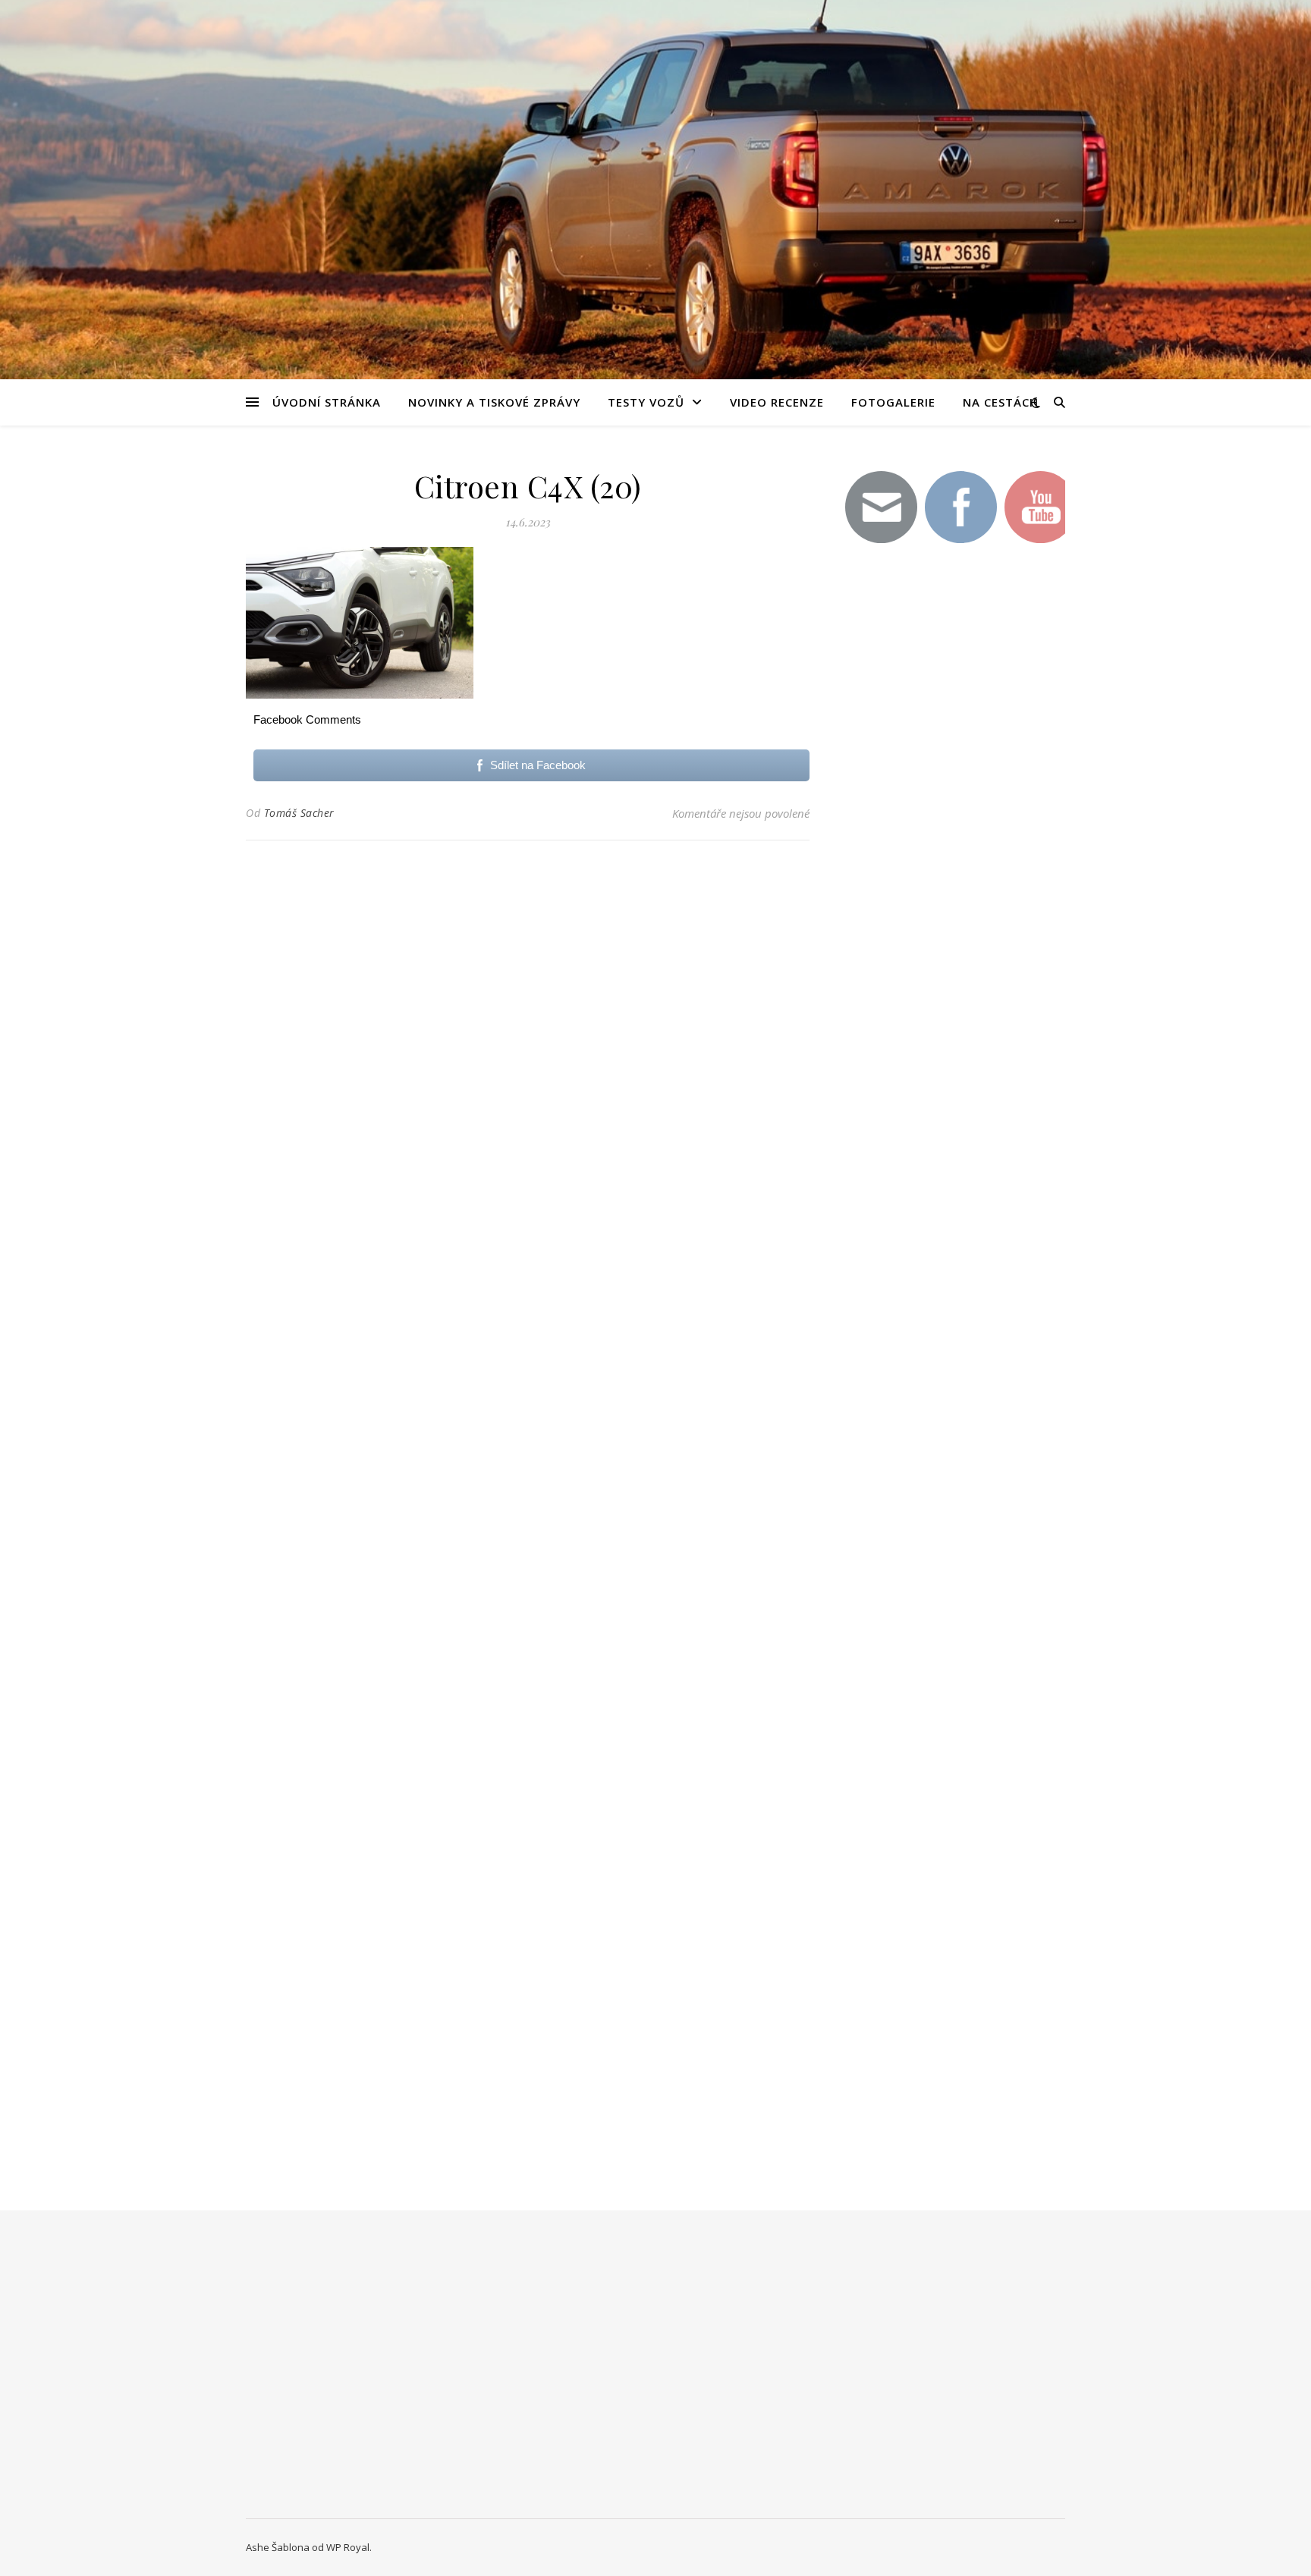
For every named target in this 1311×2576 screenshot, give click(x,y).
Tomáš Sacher (299, 813)
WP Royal (348, 2547)
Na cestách (1001, 402)
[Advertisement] (951, 825)
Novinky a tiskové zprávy (494, 402)
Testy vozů (646, 402)
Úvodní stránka (327, 402)
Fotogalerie (893, 402)
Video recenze (777, 402)
